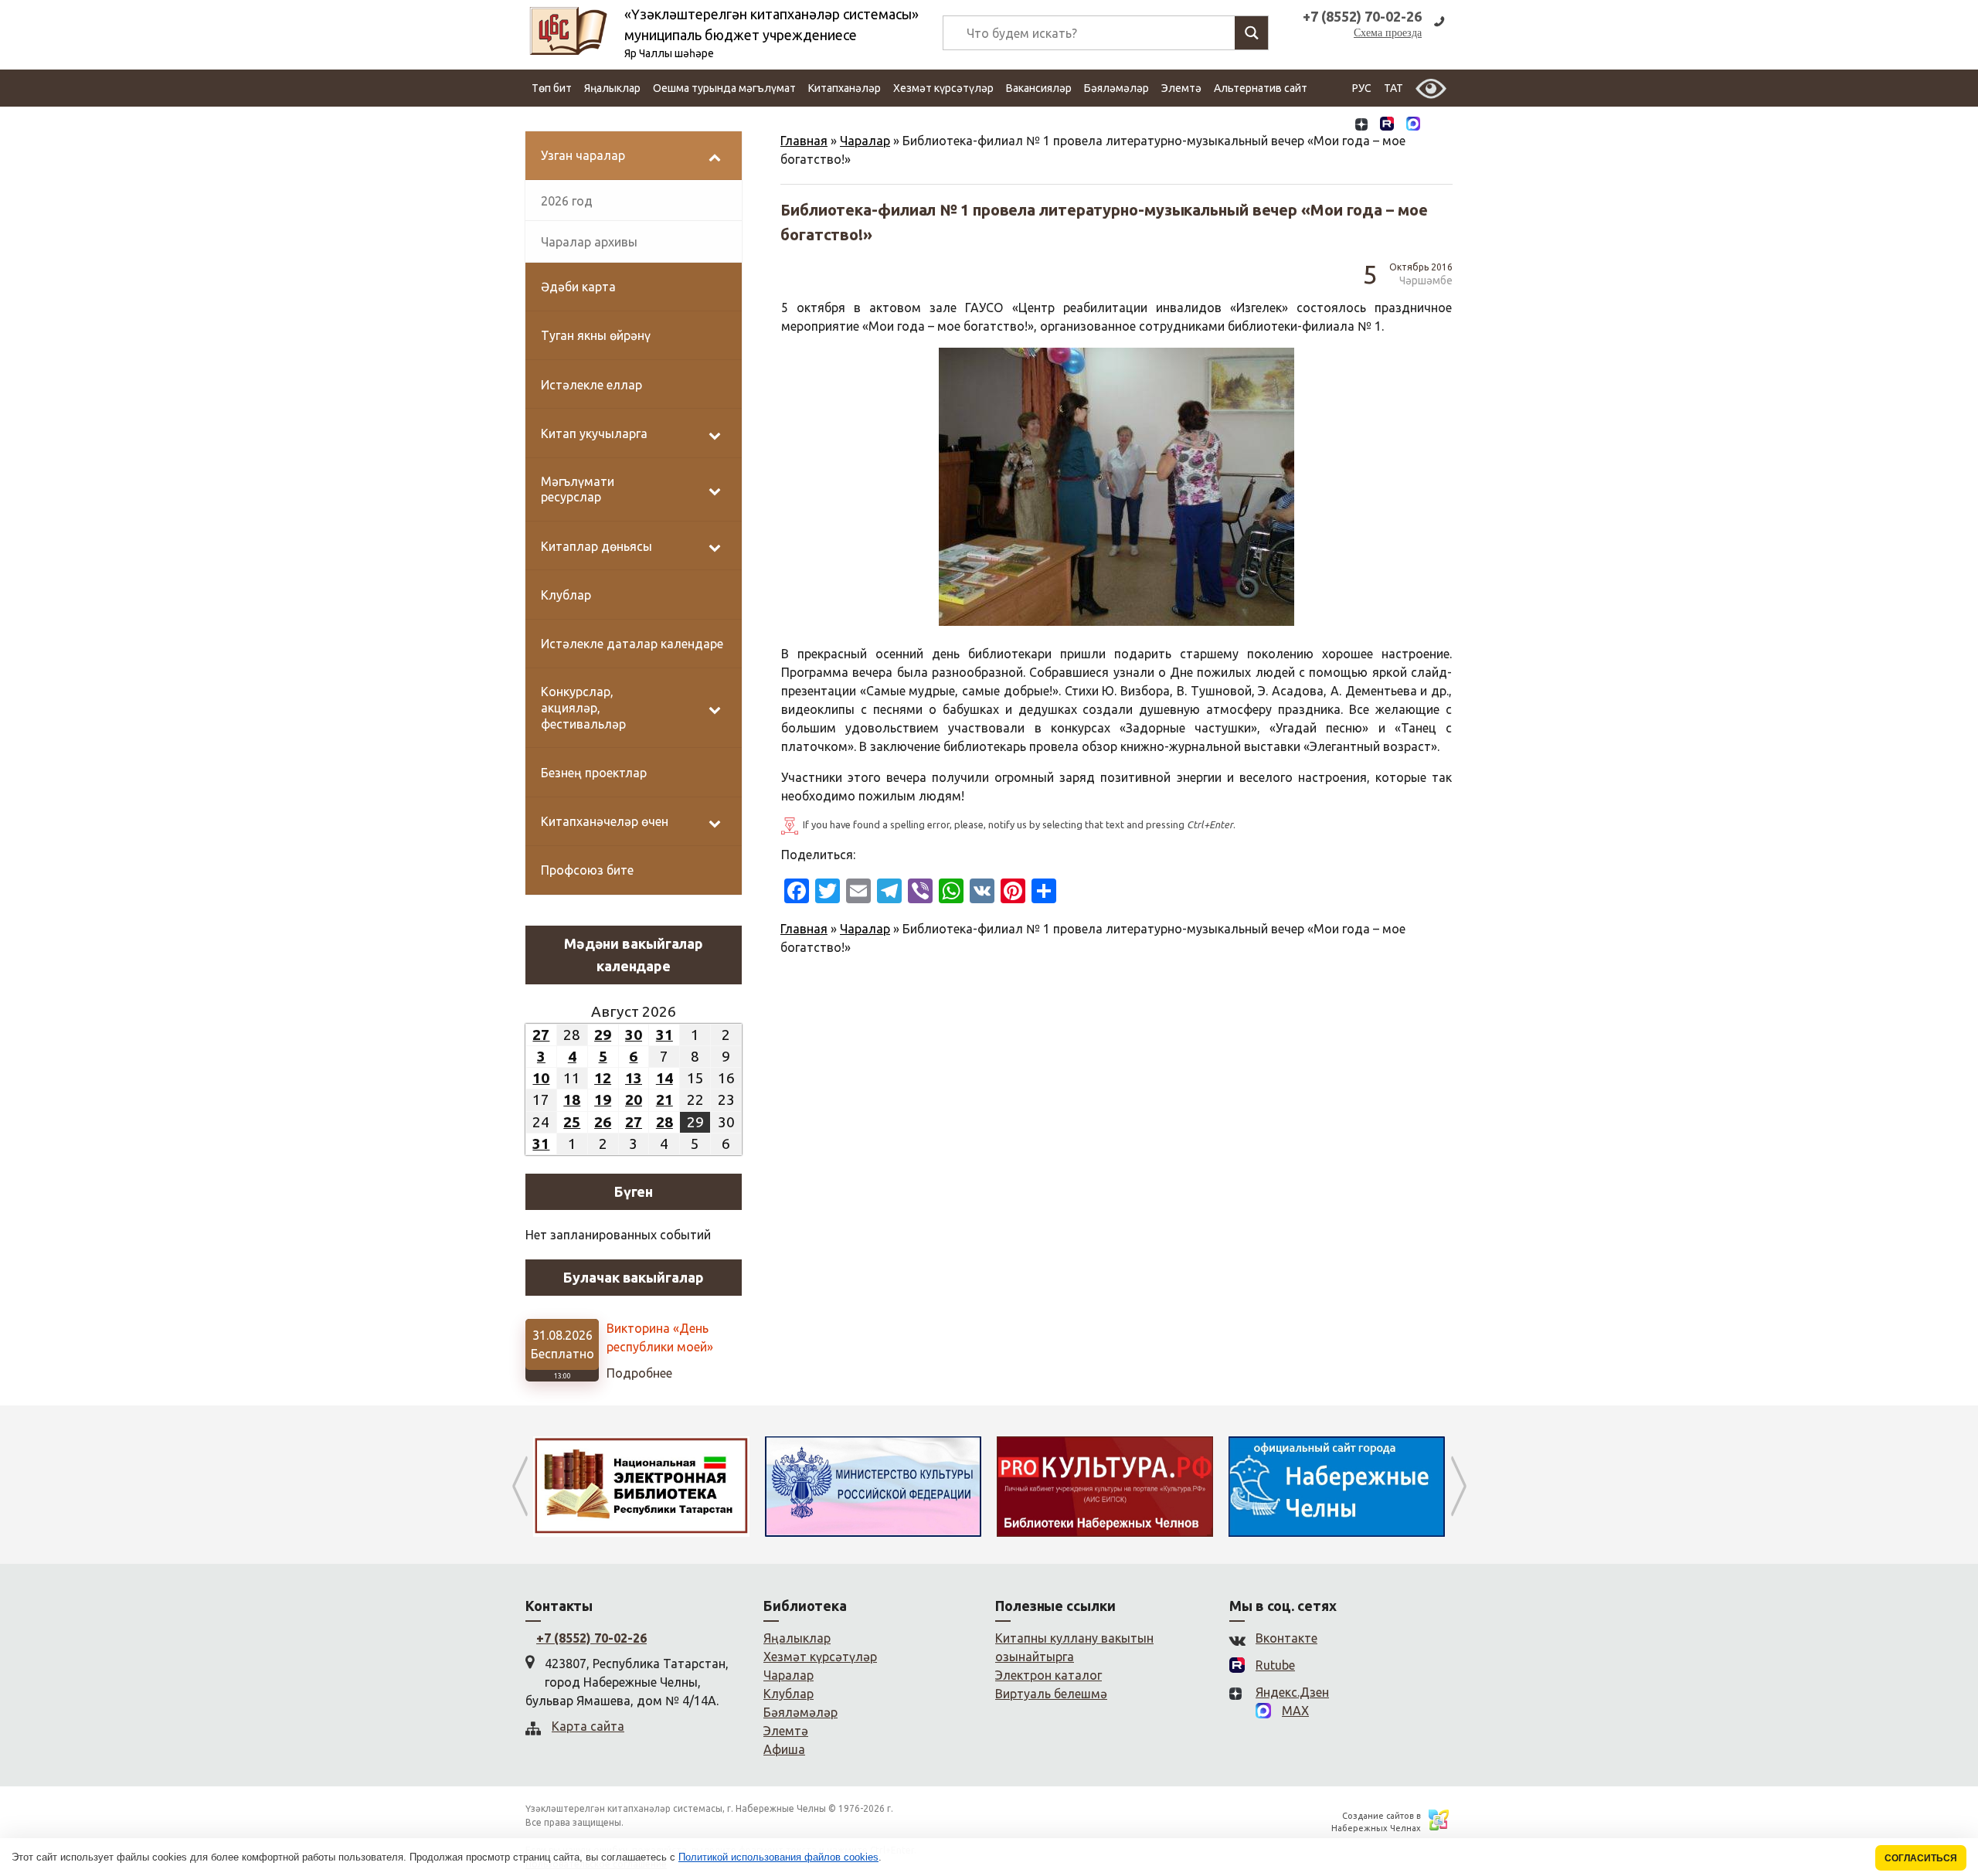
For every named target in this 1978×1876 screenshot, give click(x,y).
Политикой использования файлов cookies (778, 1857)
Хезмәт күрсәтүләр (943, 88)
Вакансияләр (1039, 88)
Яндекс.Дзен (1292, 1692)
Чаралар (865, 141)
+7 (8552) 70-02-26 (591, 1638)
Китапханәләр (845, 88)
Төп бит (552, 88)
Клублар (788, 1694)
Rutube (1275, 1665)
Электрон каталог (1048, 1675)
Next (1458, 1487)
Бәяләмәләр (1116, 88)
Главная (804, 141)
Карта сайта (588, 1726)
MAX (1295, 1711)
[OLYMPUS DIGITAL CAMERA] (1124, 487)
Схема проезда (1388, 33)
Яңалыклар (612, 88)
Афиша (784, 1749)
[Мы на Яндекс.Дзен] (1361, 126)
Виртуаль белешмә (1051, 1694)
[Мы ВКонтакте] (1336, 126)
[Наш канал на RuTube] (1387, 126)
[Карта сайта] (1439, 126)
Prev (520, 1487)
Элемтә (1181, 88)
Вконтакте (1286, 1638)
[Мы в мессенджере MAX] (1413, 125)
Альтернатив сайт (1261, 88)
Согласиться (1921, 1858)
